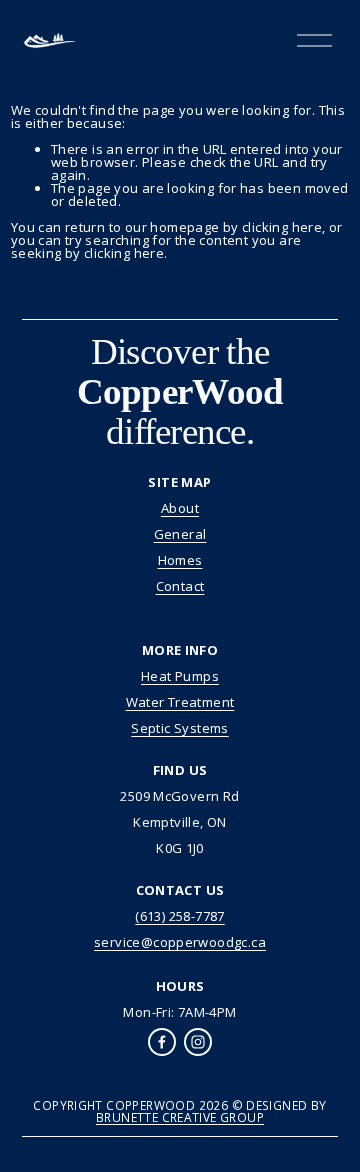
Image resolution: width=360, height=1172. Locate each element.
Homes (180, 560)
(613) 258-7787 (179, 916)
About (180, 508)
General (180, 534)
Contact (180, 586)
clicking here (282, 227)
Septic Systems (179, 728)
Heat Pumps (180, 676)
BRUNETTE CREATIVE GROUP (180, 1118)
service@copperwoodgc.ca (180, 942)
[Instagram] (198, 1042)
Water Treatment (180, 702)
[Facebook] (162, 1042)
